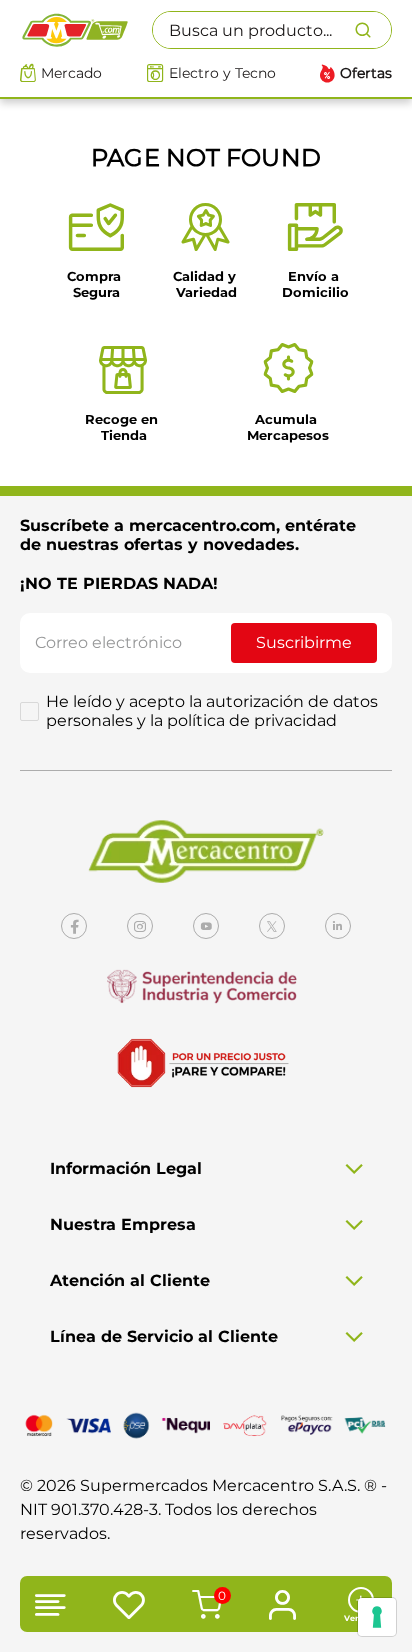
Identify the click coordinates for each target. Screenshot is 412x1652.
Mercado (71, 73)
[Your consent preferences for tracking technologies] (377, 1617)
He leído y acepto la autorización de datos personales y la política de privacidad (212, 711)
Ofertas (366, 73)
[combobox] (272, 30)
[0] (204, 1607)
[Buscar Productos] (373, 30)
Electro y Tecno (222, 73)
